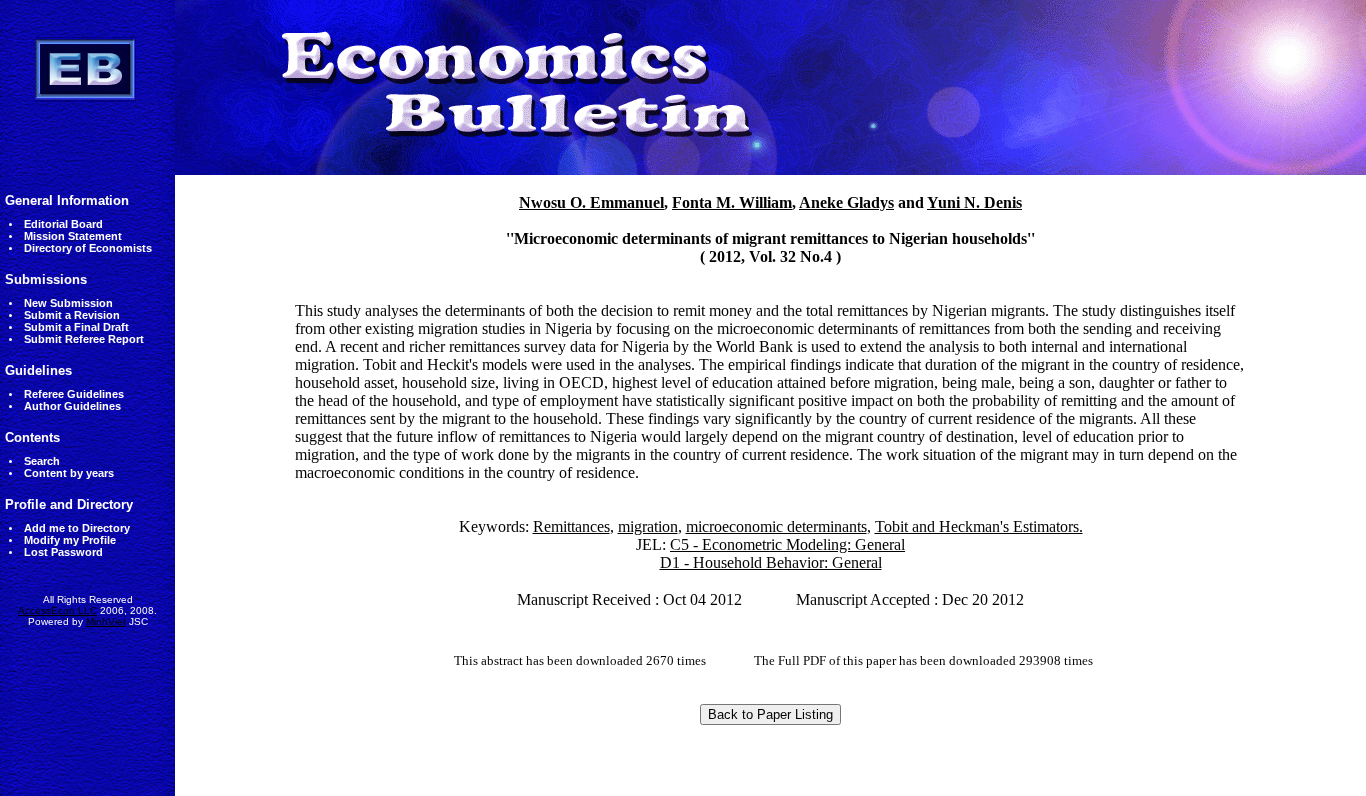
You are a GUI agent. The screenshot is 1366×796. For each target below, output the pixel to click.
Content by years (69, 473)
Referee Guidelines (74, 394)
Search (42, 461)
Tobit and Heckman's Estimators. (979, 526)
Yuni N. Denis (974, 202)
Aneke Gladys (846, 202)
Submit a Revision (72, 315)
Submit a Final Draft (76, 327)
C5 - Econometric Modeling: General (787, 544)
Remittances (571, 526)
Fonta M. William (732, 202)
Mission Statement (73, 236)
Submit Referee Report (84, 339)
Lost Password (63, 552)
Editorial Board (63, 224)
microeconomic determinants (776, 526)
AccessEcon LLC (57, 610)
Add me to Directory (77, 528)
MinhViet (106, 621)
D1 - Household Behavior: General (771, 562)
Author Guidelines (72, 406)
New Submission (68, 303)
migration (648, 526)
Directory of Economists (88, 248)
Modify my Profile (70, 540)
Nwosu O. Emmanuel (591, 202)
